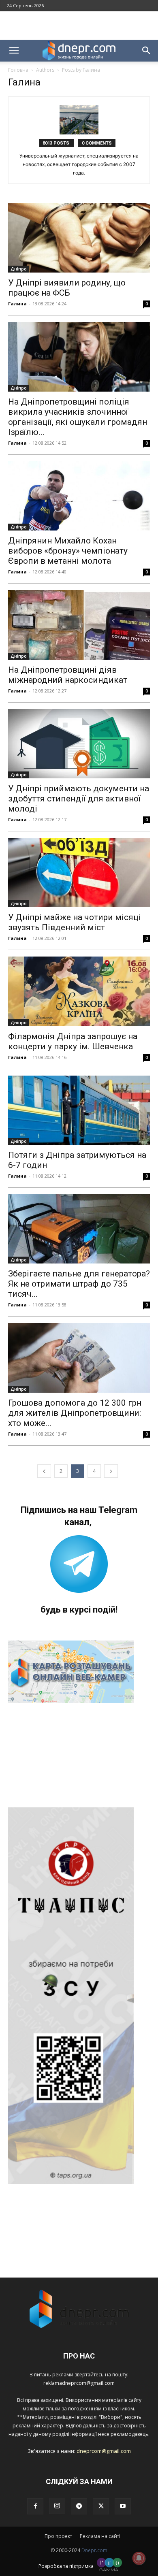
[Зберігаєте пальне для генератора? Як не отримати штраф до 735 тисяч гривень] (79, 1229)
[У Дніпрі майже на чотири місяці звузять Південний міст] (79, 873)
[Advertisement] (79, 26)
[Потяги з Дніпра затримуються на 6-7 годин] (79, 1110)
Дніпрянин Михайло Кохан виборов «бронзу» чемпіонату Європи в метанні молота (68, 551)
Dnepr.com (94, 2550)
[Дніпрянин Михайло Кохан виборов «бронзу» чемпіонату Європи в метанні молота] (79, 496)
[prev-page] (44, 1471)
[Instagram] (57, 2506)
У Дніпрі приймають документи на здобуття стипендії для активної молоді (79, 799)
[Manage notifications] (139, 2558)
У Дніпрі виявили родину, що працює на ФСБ (67, 288)
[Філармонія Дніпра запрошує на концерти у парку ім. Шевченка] (79, 991)
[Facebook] (35, 2506)
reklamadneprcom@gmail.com (79, 2383)
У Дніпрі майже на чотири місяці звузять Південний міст (75, 922)
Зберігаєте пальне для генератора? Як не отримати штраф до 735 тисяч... (79, 1284)
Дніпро (19, 269)
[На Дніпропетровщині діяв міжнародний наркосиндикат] (79, 625)
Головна (18, 70)
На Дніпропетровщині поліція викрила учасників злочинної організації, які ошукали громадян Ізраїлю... (78, 417)
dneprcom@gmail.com (104, 2451)
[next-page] (111, 1471)
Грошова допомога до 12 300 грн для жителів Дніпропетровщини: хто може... (75, 1413)
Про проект (58, 2536)
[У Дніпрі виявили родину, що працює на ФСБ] (79, 238)
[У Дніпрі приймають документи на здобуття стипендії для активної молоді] (79, 744)
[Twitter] (101, 2506)
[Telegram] (79, 2506)
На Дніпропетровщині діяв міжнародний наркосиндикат (68, 675)
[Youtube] (123, 2506)
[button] (14, 51)
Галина (17, 304)
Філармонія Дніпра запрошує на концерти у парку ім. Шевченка (73, 1041)
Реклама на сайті (100, 2536)
